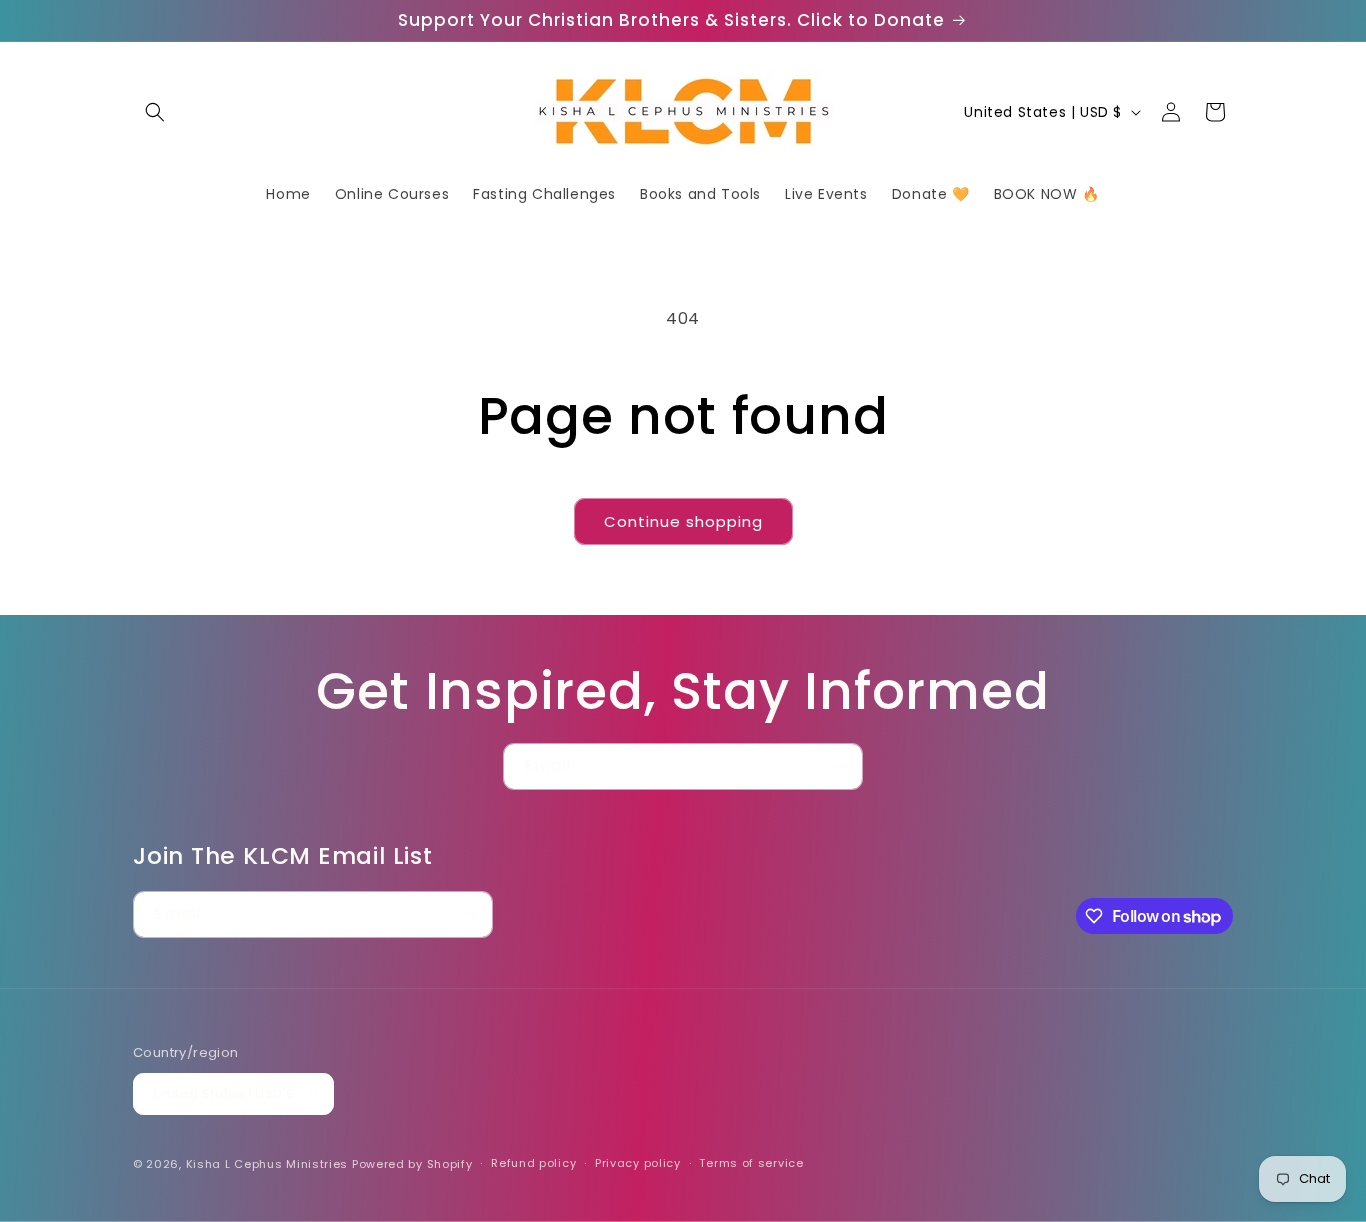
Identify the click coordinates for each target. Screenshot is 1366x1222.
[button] (155, 112)
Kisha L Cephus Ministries (267, 1164)
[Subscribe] (840, 766)
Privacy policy (638, 1163)
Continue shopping (683, 521)
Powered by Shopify (412, 1164)
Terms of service (751, 1163)
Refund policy (533, 1163)
